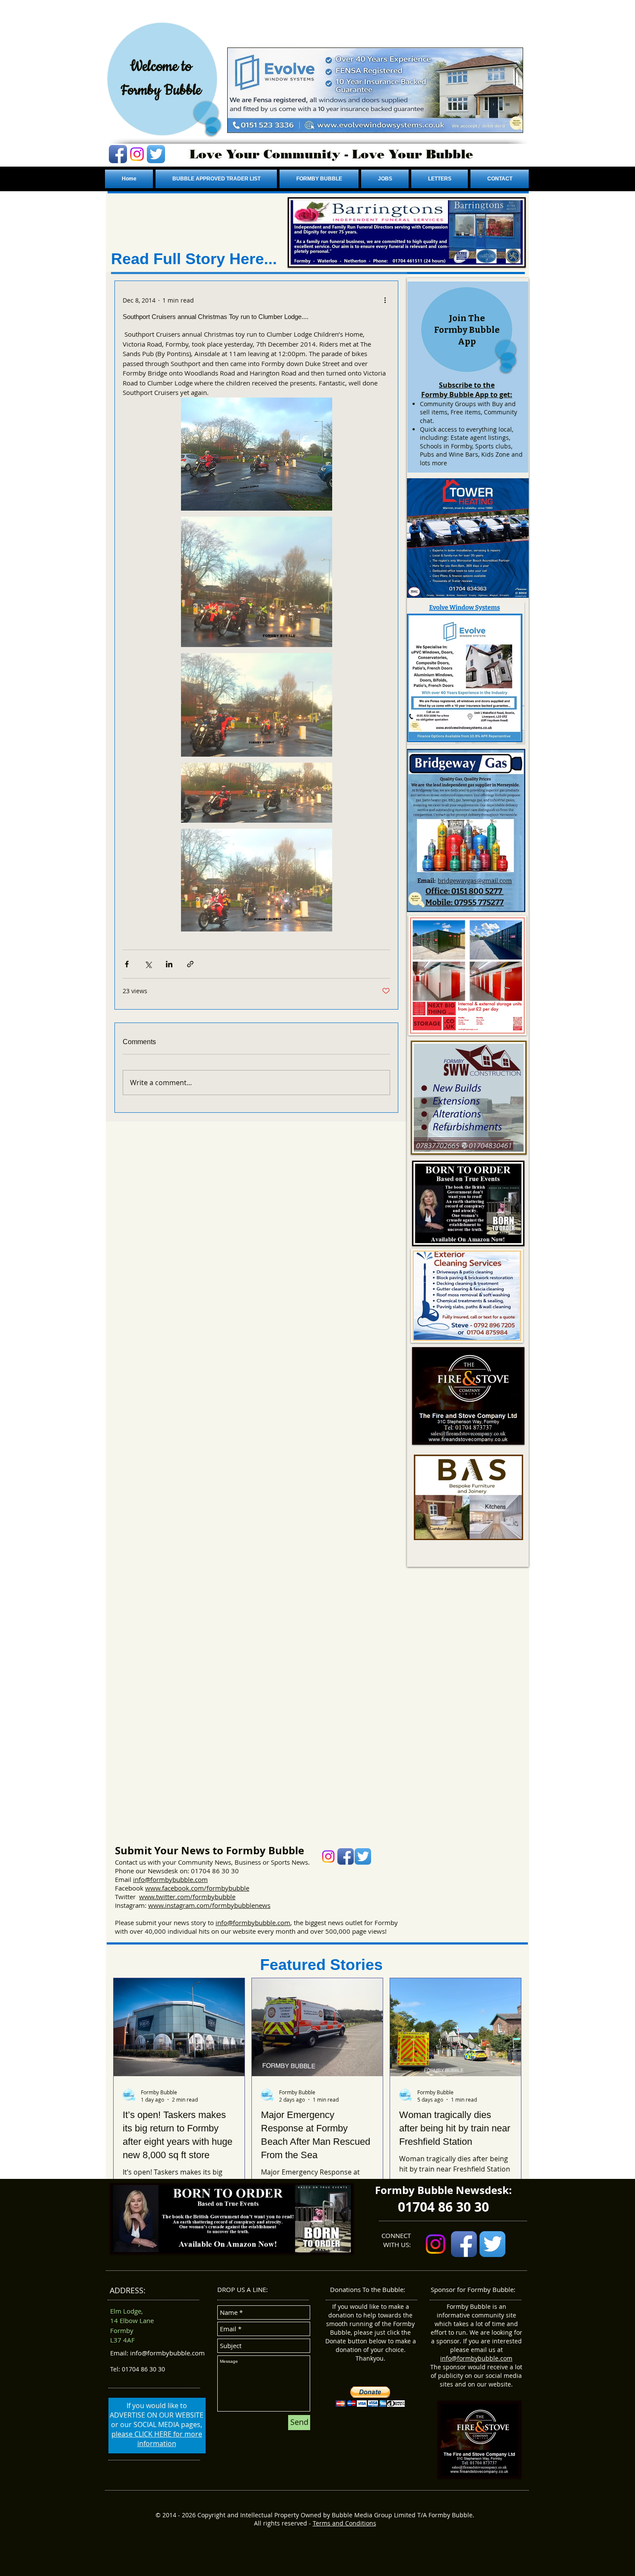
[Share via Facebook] (127, 964)
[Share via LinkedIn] (169, 964)
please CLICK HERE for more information (157, 2439)
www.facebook (167, 1888)
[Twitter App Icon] (156, 154)
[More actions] (385, 300)
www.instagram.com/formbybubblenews (209, 1905)
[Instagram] (137, 154)
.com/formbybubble (219, 1888)
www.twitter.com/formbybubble (187, 1897)
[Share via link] (190, 964)
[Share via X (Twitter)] (148, 964)
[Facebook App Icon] (118, 154)
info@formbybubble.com (170, 1879)
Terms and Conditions (344, 2523)
